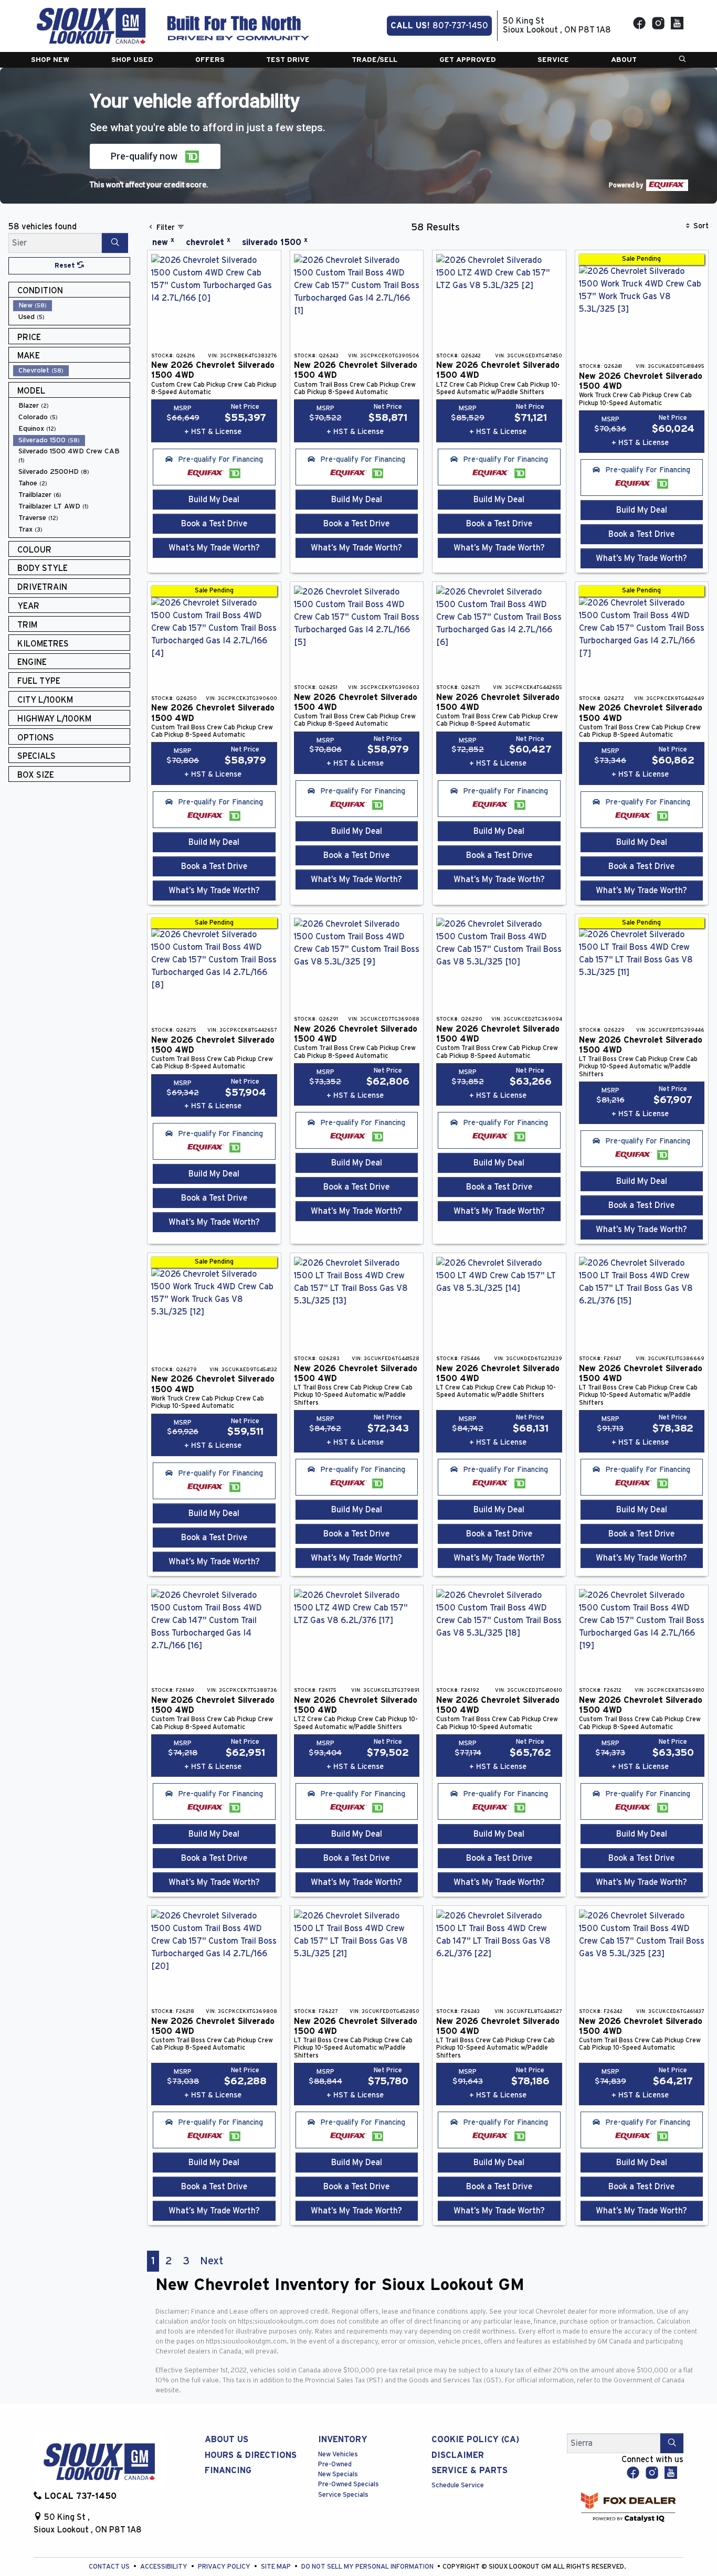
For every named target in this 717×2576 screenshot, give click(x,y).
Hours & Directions (251, 2455)
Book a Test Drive (214, 524)
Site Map (277, 2567)
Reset (66, 266)
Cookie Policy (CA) (475, 2440)
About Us (226, 2440)
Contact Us (110, 2567)
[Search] (115, 243)
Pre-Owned (335, 2464)
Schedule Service (458, 2485)
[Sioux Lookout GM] (91, 25)
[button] (50, 60)
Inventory (343, 2440)
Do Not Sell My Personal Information (368, 2567)
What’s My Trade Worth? (214, 548)
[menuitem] (71, 305)
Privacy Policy (225, 2567)
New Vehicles (338, 2455)
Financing (228, 2471)
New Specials (338, 2474)
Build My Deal (214, 500)
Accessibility (165, 2567)
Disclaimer (458, 2455)
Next (212, 2261)
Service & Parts (470, 2471)
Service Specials (343, 2495)
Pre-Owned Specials (349, 2484)
